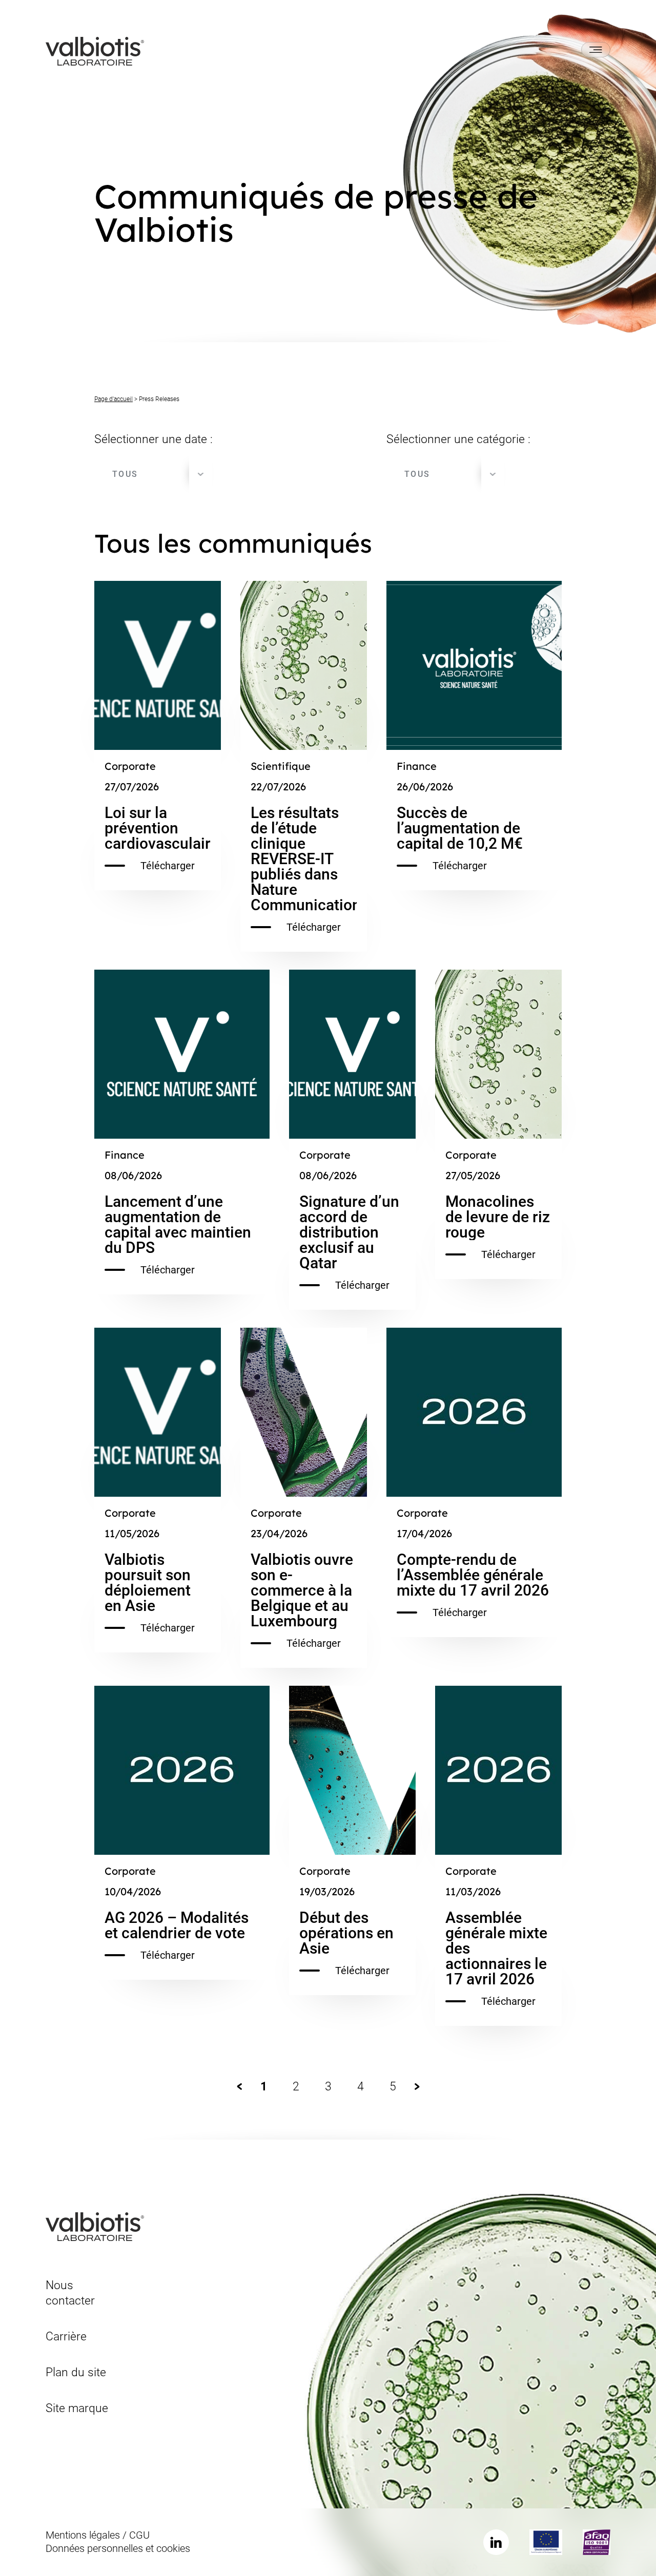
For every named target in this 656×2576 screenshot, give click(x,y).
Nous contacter (70, 2293)
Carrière (66, 2337)
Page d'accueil (114, 399)
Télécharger (168, 866)
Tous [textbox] (125, 474)
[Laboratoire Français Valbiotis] (95, 50)
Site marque (77, 2408)
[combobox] (153, 474)
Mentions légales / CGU (98, 2535)
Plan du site (76, 2372)
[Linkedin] (496, 2542)
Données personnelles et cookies (118, 2548)
